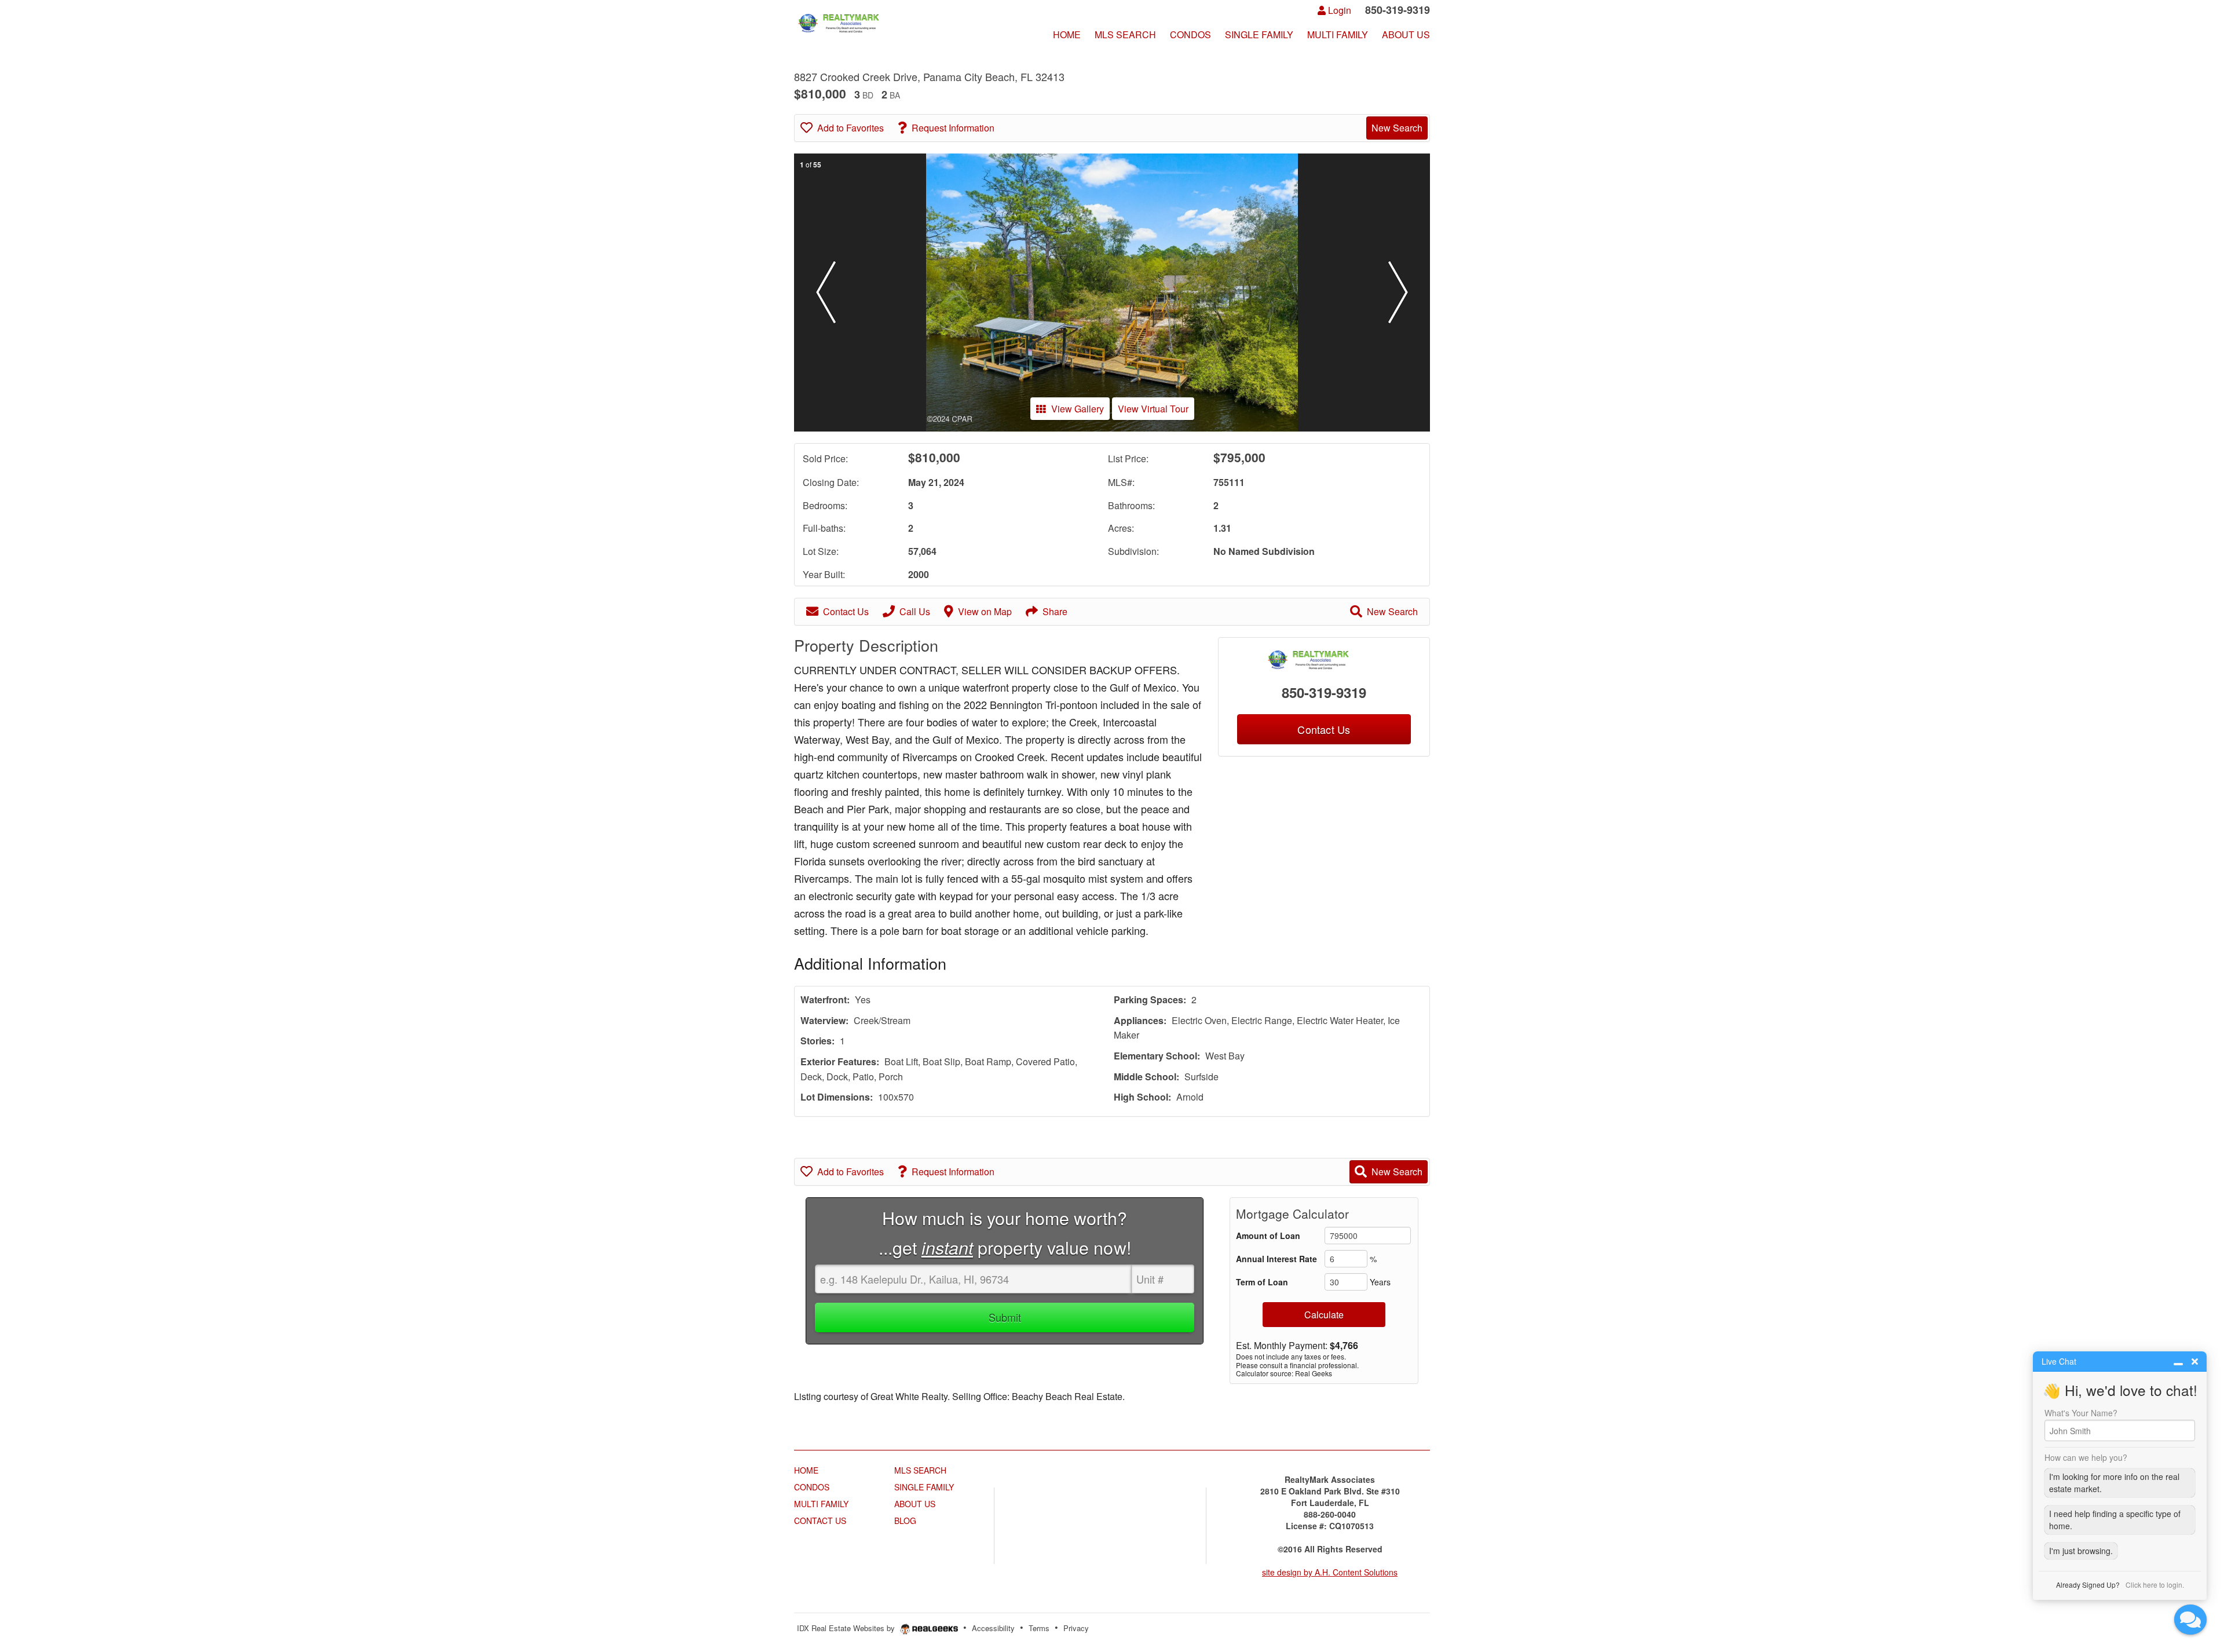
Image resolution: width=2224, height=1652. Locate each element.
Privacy (1076, 1628)
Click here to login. (2155, 1585)
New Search (1397, 128)
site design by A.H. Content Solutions (1330, 1572)
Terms (1039, 1628)
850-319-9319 (1324, 692)
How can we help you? (2086, 1457)
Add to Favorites (851, 128)
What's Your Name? (2081, 1413)
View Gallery (1078, 409)
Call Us (915, 611)
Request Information (953, 128)
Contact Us (846, 611)
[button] (826, 293)
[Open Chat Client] (2190, 1620)
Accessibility (993, 1628)
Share (1055, 611)
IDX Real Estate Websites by (847, 1628)
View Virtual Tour (1153, 409)
